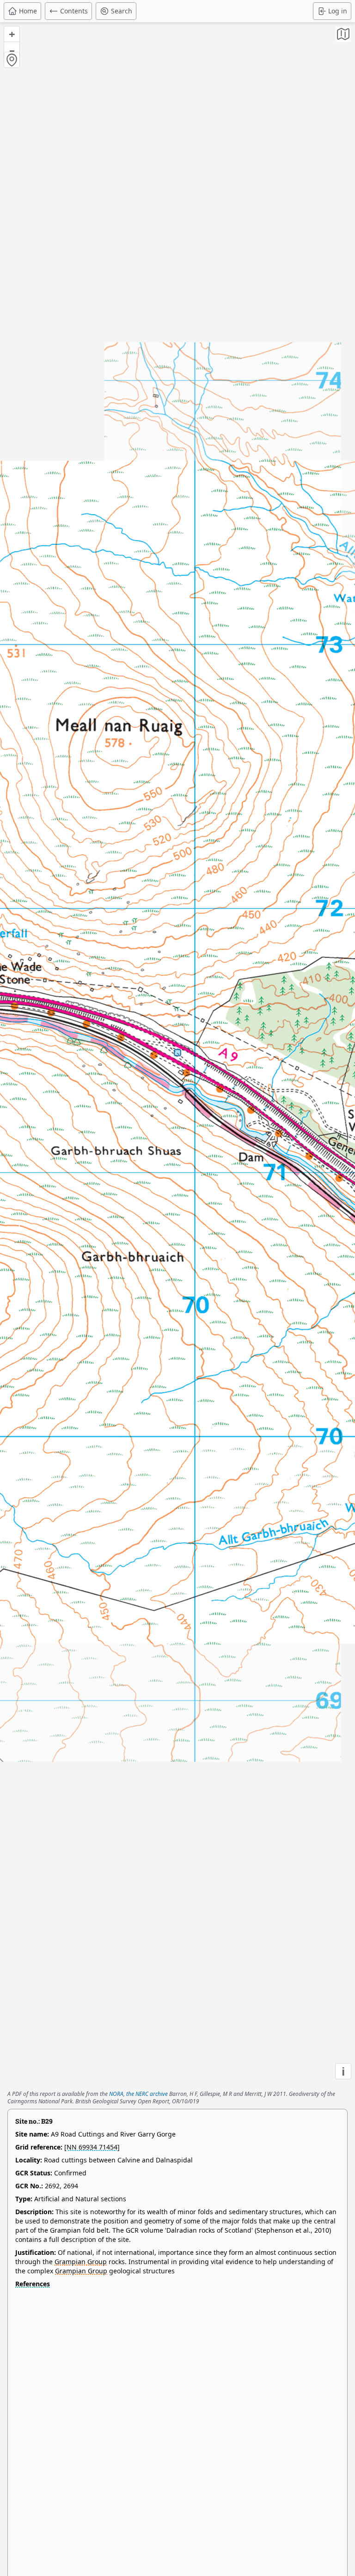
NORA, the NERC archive (138, 2094)
